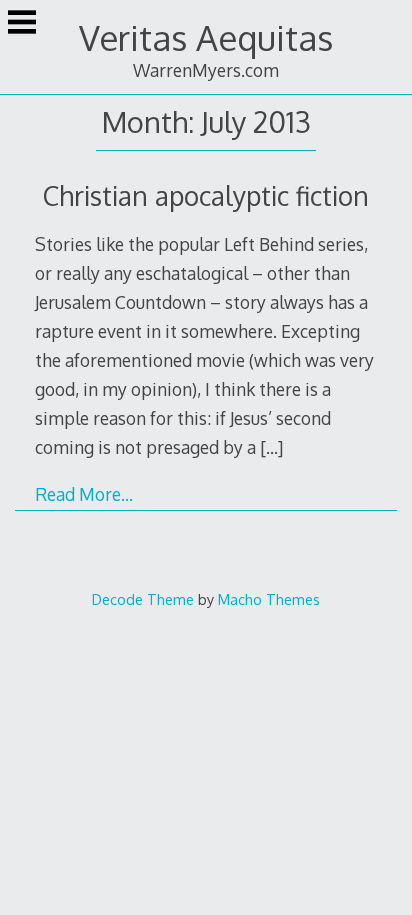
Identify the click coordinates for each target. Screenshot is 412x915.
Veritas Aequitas (206, 37)
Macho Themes (269, 599)
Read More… (84, 494)
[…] (271, 447)
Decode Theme (143, 599)
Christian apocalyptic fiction (206, 195)
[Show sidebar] (22, 24)
